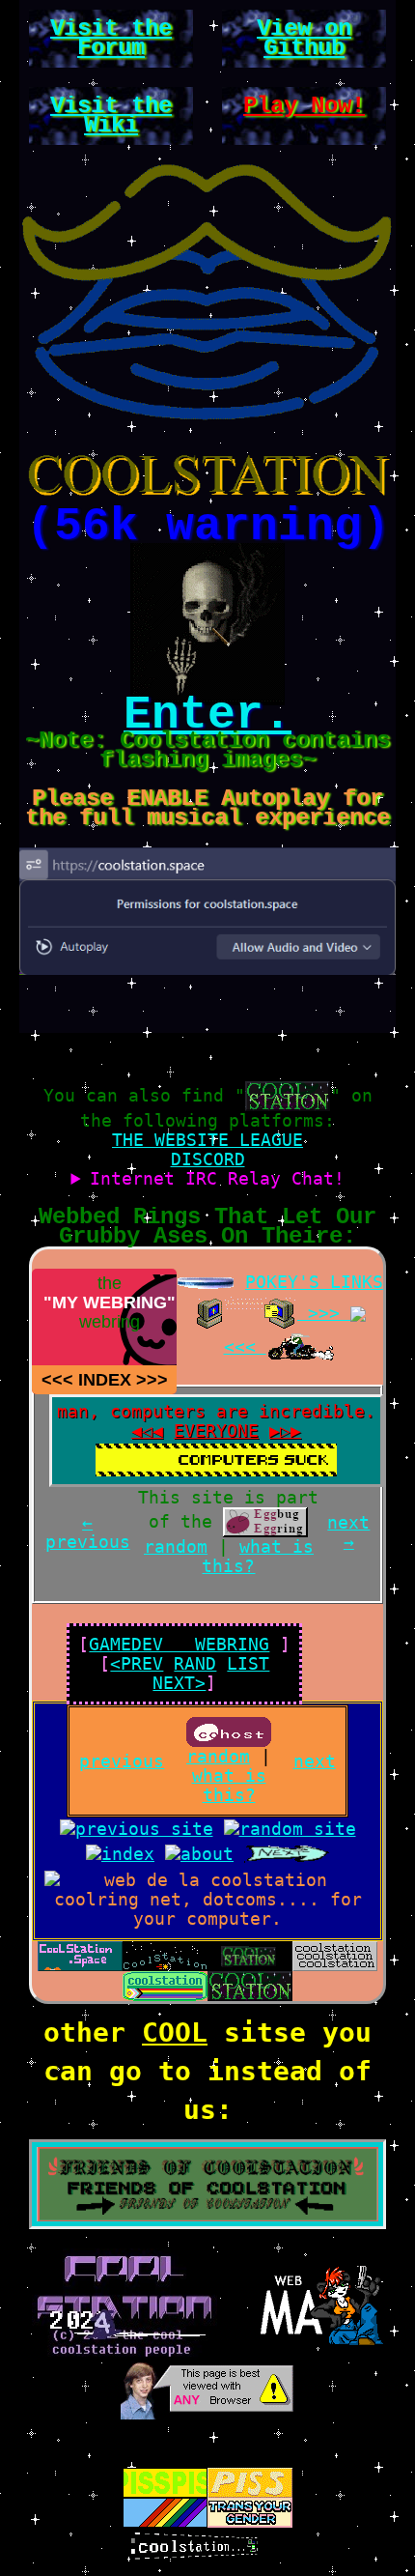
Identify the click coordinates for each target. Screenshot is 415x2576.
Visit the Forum (111, 38)
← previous (88, 1532)
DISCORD (208, 1159)
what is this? (258, 1556)
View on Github (304, 38)
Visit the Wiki (111, 115)
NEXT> (179, 1683)
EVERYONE (216, 1431)
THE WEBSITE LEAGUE (207, 1140)
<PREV (137, 1663)
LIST (248, 1663)
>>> (152, 1380)
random (176, 1546)
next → (348, 1532)
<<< (57, 1380)
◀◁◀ (147, 1431)
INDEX (105, 1380)
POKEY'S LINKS (314, 1282)
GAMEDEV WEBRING (179, 1644)
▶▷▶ (285, 1431)
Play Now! (304, 106)
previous (122, 1761)
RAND (195, 1663)
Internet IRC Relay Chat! (217, 1179)
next (315, 1761)
